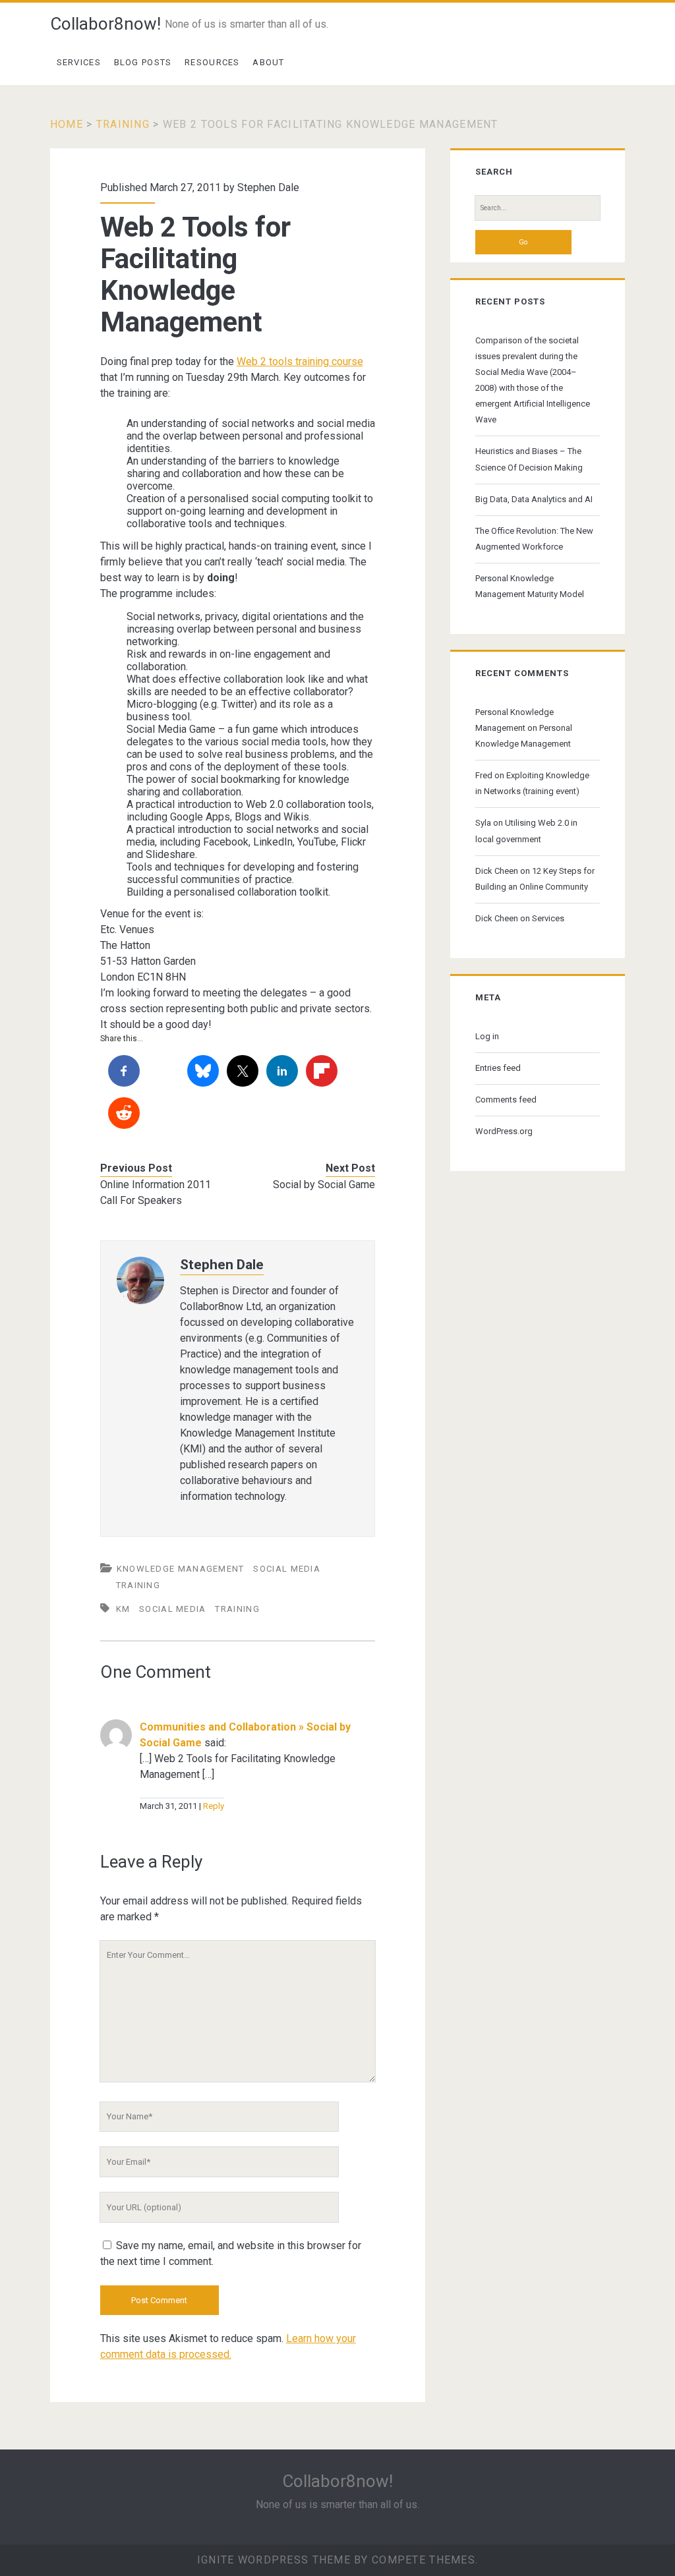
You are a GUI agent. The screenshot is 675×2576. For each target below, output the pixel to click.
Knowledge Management (181, 1569)
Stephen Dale (268, 187)
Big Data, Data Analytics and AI (534, 499)
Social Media (287, 1569)
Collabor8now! (105, 24)
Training (123, 124)
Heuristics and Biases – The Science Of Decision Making (529, 459)
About (269, 62)
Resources (212, 62)
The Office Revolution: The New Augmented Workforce (534, 539)
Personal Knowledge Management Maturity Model (530, 586)
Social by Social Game (324, 1185)
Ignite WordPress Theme (274, 2560)
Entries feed (498, 1068)
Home (67, 124)
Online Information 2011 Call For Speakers (156, 1192)
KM (123, 1609)
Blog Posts (143, 62)
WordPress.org (504, 1131)
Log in (487, 1036)
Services (79, 62)
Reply (214, 1806)
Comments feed (506, 1100)
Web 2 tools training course (300, 361)
